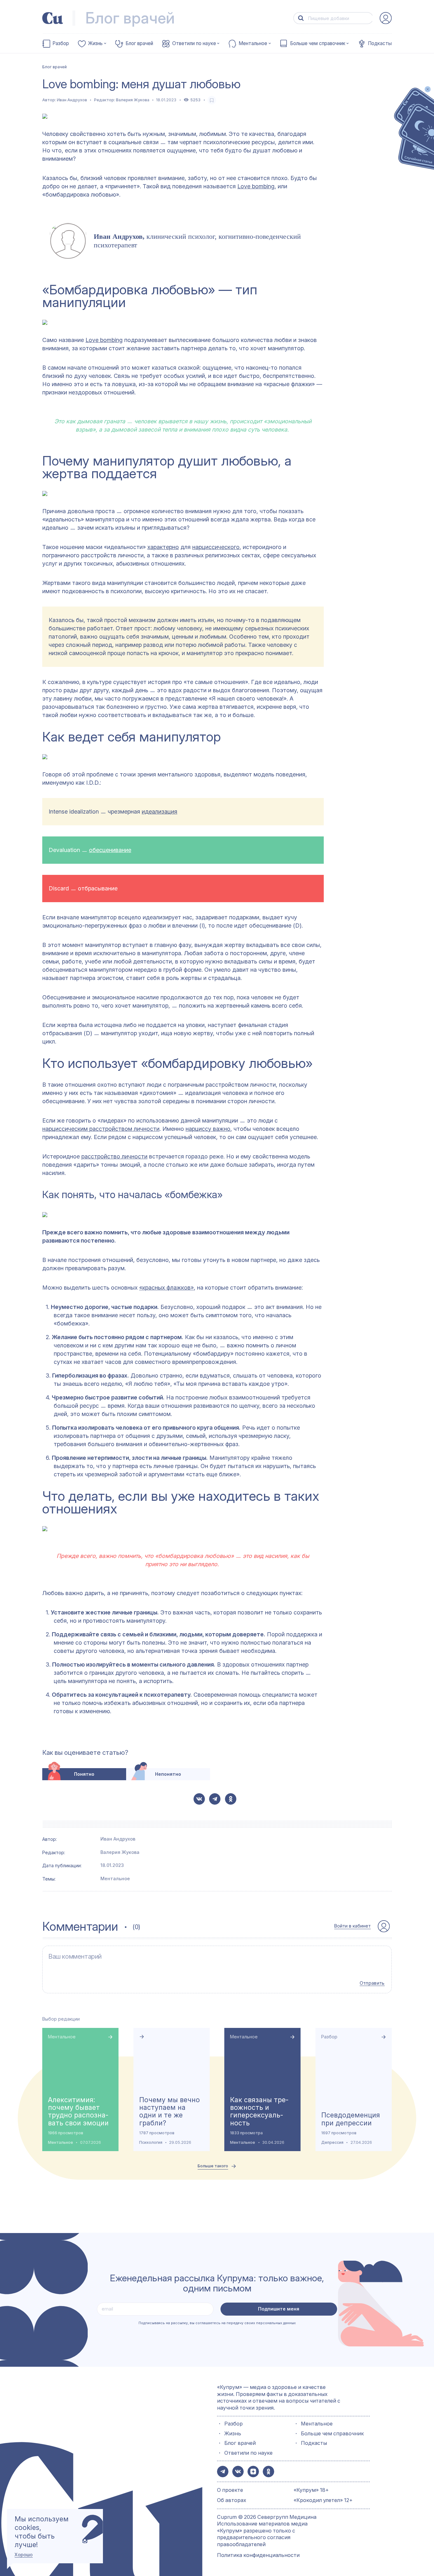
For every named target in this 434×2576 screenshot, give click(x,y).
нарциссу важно (208, 1129)
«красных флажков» (166, 1288)
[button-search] (301, 18)
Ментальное (253, 44)
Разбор (61, 44)
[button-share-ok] (231, 1799)
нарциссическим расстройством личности (101, 1129)
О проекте (230, 2490)
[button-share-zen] (253, 2472)
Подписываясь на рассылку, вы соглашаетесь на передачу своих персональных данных (217, 2323)
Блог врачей (139, 44)
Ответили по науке (194, 44)
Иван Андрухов (72, 100)
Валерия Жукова (133, 100)
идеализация (159, 812)
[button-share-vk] (199, 1799)
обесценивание (110, 850)
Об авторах (232, 2500)
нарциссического (216, 547)
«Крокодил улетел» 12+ (323, 2500)
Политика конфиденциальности (258, 2555)
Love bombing (256, 186)
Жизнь (95, 44)
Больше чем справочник (318, 44)
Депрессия (332, 2142)
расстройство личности (114, 1156)
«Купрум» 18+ (311, 2490)
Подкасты (380, 44)
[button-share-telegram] (215, 1799)
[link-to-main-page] (53, 18)
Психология (151, 2142)
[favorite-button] (212, 100)
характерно (163, 547)
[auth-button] (386, 18)
